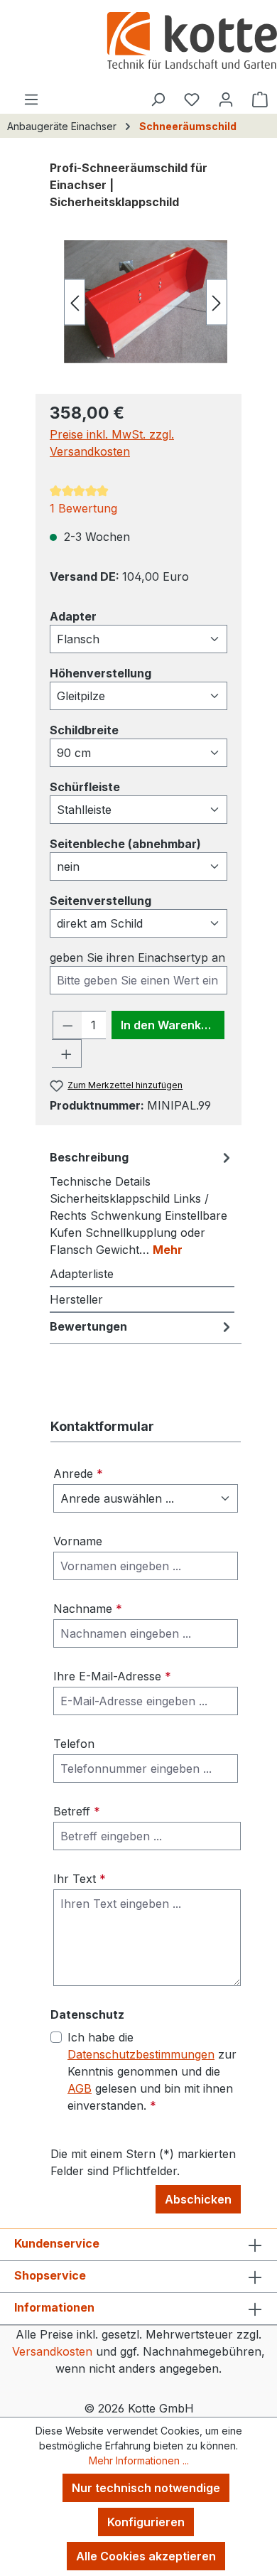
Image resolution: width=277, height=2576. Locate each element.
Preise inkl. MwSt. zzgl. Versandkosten (112, 443)
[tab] (142, 1203)
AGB (80, 2088)
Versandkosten (52, 2351)
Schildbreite (84, 730)
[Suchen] (158, 99)
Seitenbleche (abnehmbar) (125, 843)
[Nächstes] (217, 302)
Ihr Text (80, 1879)
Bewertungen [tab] (88, 1326)
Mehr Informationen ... (139, 2460)
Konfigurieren (146, 2522)
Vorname (78, 1541)
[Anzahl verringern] (67, 1025)
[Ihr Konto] (226, 99)
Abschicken (198, 2199)
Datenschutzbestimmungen (141, 2054)
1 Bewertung (83, 508)
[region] (138, 302)
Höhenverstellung (101, 673)
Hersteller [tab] (76, 1299)
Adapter (73, 616)
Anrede (78, 1474)
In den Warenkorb (170, 1025)
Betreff (77, 1811)
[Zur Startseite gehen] (192, 42)
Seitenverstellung (101, 900)
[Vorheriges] (75, 302)
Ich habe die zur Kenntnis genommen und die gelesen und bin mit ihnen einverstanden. (152, 2071)
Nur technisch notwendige (146, 2488)
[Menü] (31, 99)
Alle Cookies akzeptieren (146, 2556)
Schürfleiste (85, 787)
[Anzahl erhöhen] (67, 1053)
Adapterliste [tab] (82, 1274)
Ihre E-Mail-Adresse (112, 1676)
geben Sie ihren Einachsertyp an (137, 957)
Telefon (74, 1744)
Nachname (88, 1609)
